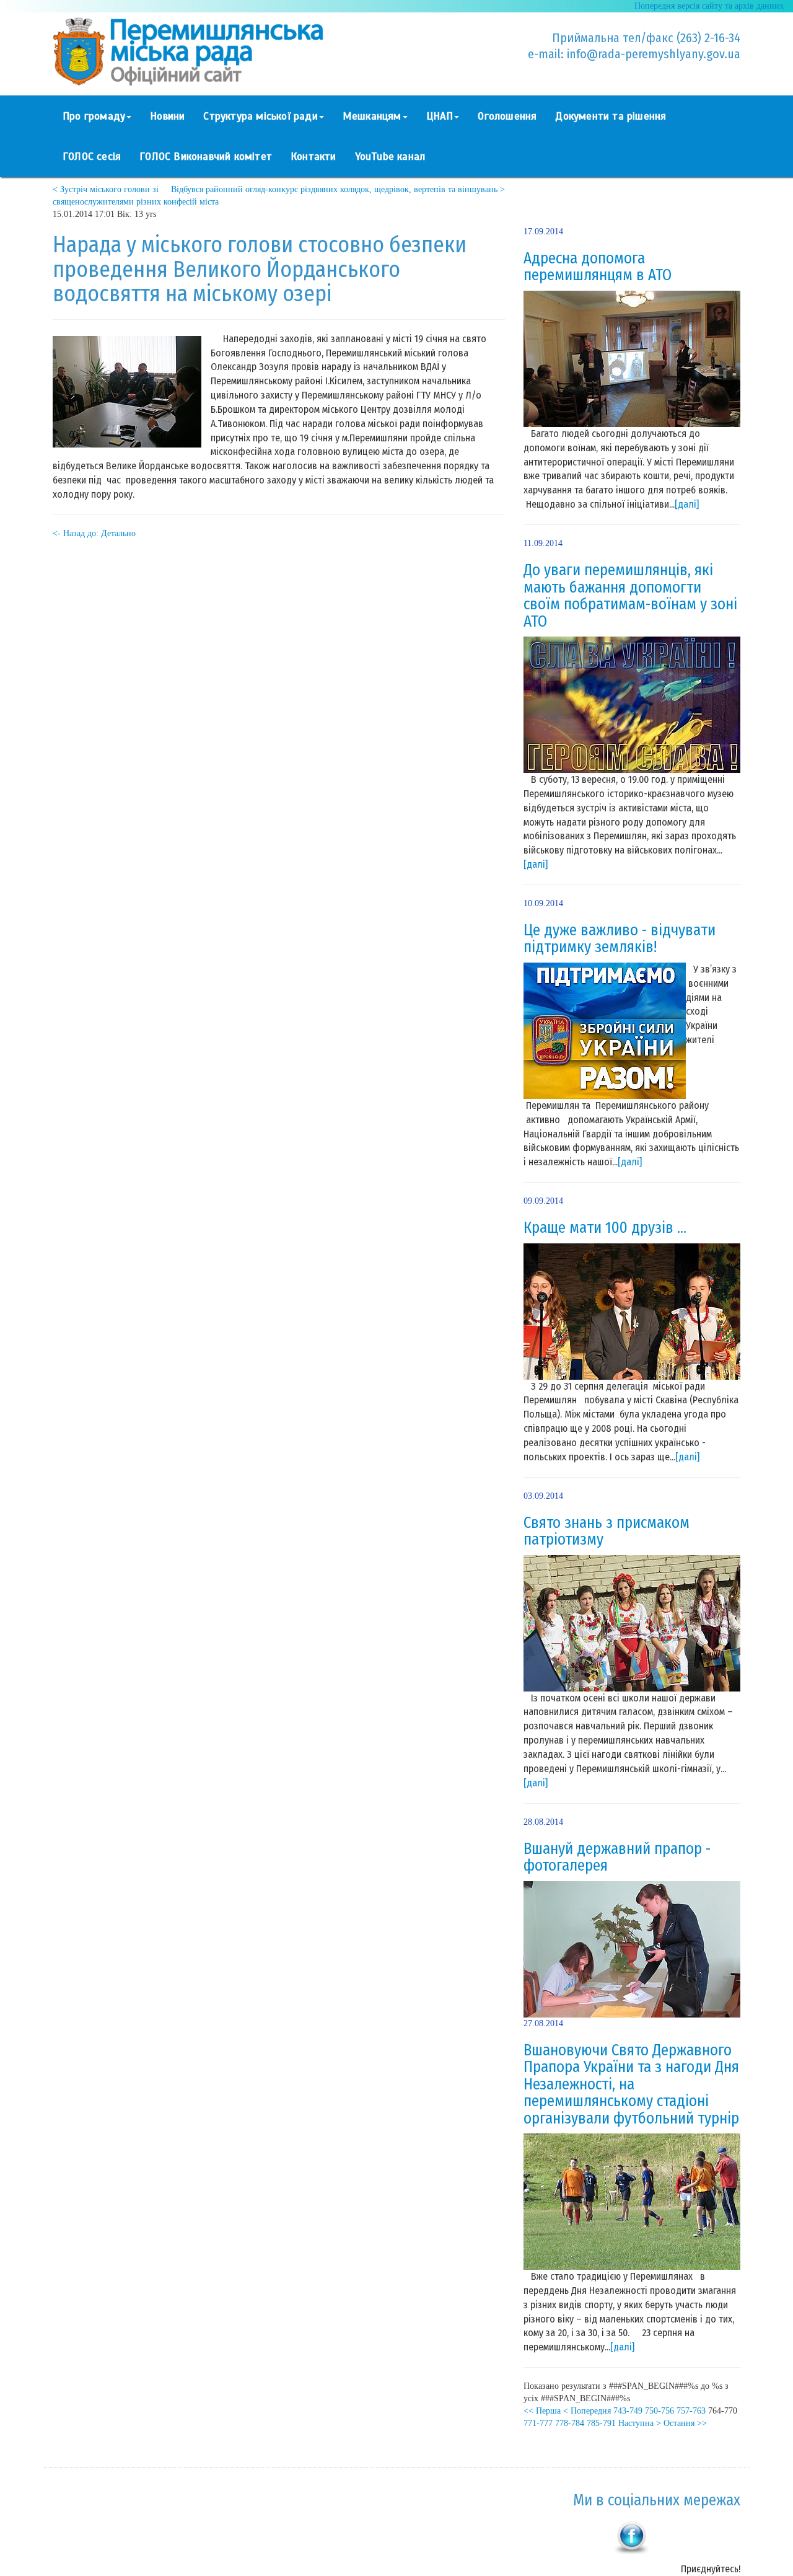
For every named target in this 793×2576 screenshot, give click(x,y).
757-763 (691, 2411)
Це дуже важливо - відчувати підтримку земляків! (620, 939)
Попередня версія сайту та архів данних (709, 6)
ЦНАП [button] (440, 116)
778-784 (570, 2423)
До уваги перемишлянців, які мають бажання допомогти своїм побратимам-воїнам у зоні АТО (630, 596)
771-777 (538, 2423)
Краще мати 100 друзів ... (605, 1228)
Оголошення (507, 116)
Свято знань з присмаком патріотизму (607, 1532)
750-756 (659, 2411)
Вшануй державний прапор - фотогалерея (617, 1858)
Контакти (313, 157)
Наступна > (640, 2423)
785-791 (601, 2423)
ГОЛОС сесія (92, 157)
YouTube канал (390, 157)
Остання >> (685, 2423)
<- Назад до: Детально (94, 533)
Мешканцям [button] (372, 116)
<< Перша (542, 2411)
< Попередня (587, 2411)
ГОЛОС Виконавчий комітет (206, 157)
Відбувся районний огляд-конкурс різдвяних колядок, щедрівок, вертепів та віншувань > (338, 189)
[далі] (687, 504)
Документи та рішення (611, 116)
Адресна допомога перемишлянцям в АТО (598, 267)
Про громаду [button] (94, 116)
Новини (167, 116)
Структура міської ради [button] (260, 116)
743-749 (628, 2411)
